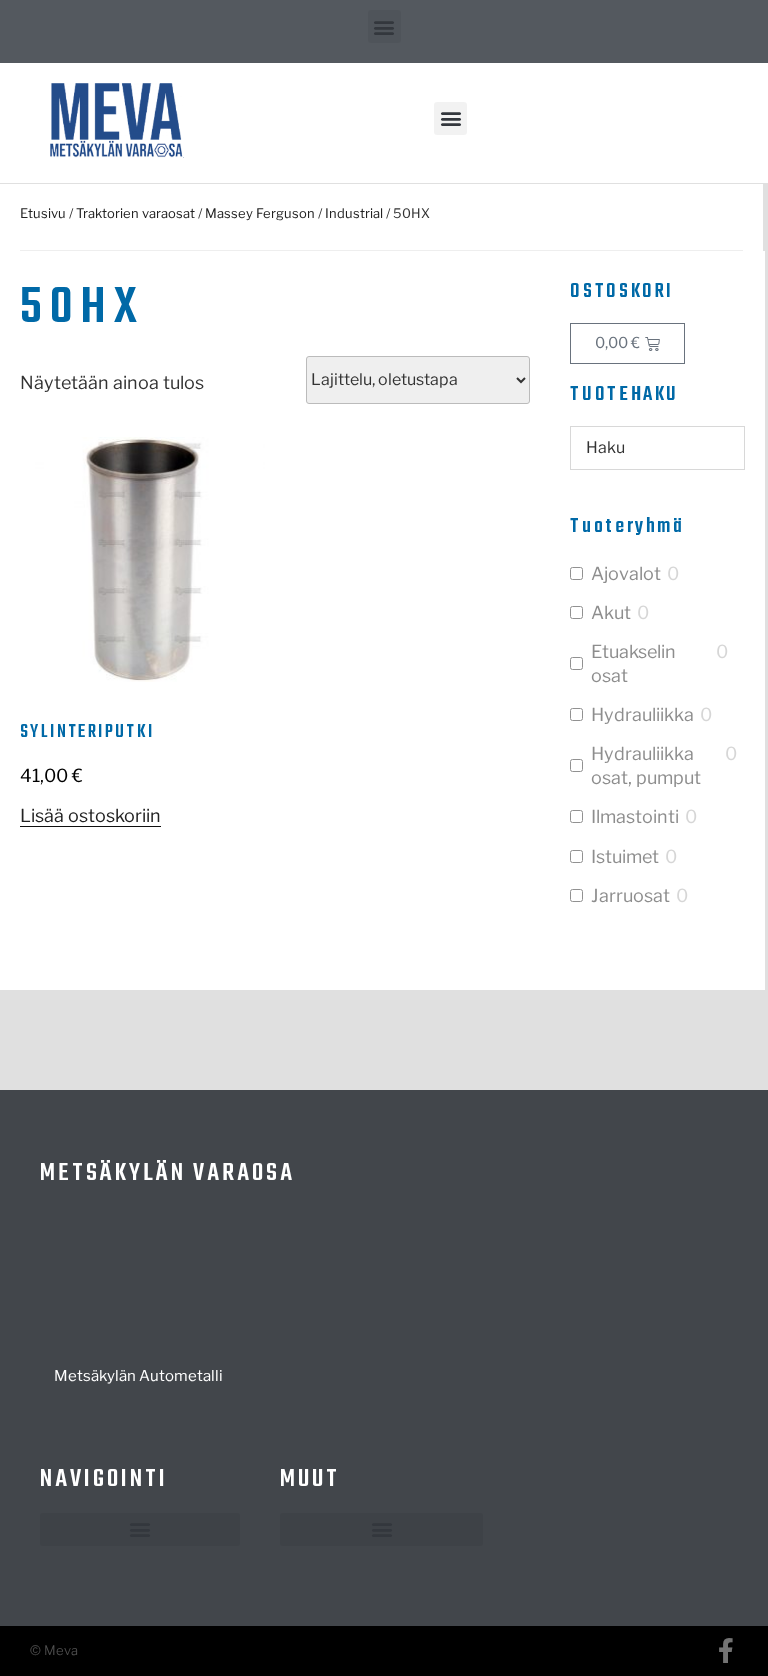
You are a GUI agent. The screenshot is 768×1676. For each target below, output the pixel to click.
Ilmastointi (635, 816)
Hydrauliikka (642, 714)
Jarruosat (630, 895)
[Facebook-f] (725, 1650)
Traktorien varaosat (135, 213)
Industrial (354, 213)
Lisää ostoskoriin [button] (90, 815)
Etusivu (43, 213)
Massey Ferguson (260, 213)
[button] (384, 26)
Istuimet (625, 856)
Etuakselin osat (633, 663)
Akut (611, 612)
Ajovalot (626, 573)
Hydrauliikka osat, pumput (646, 765)
